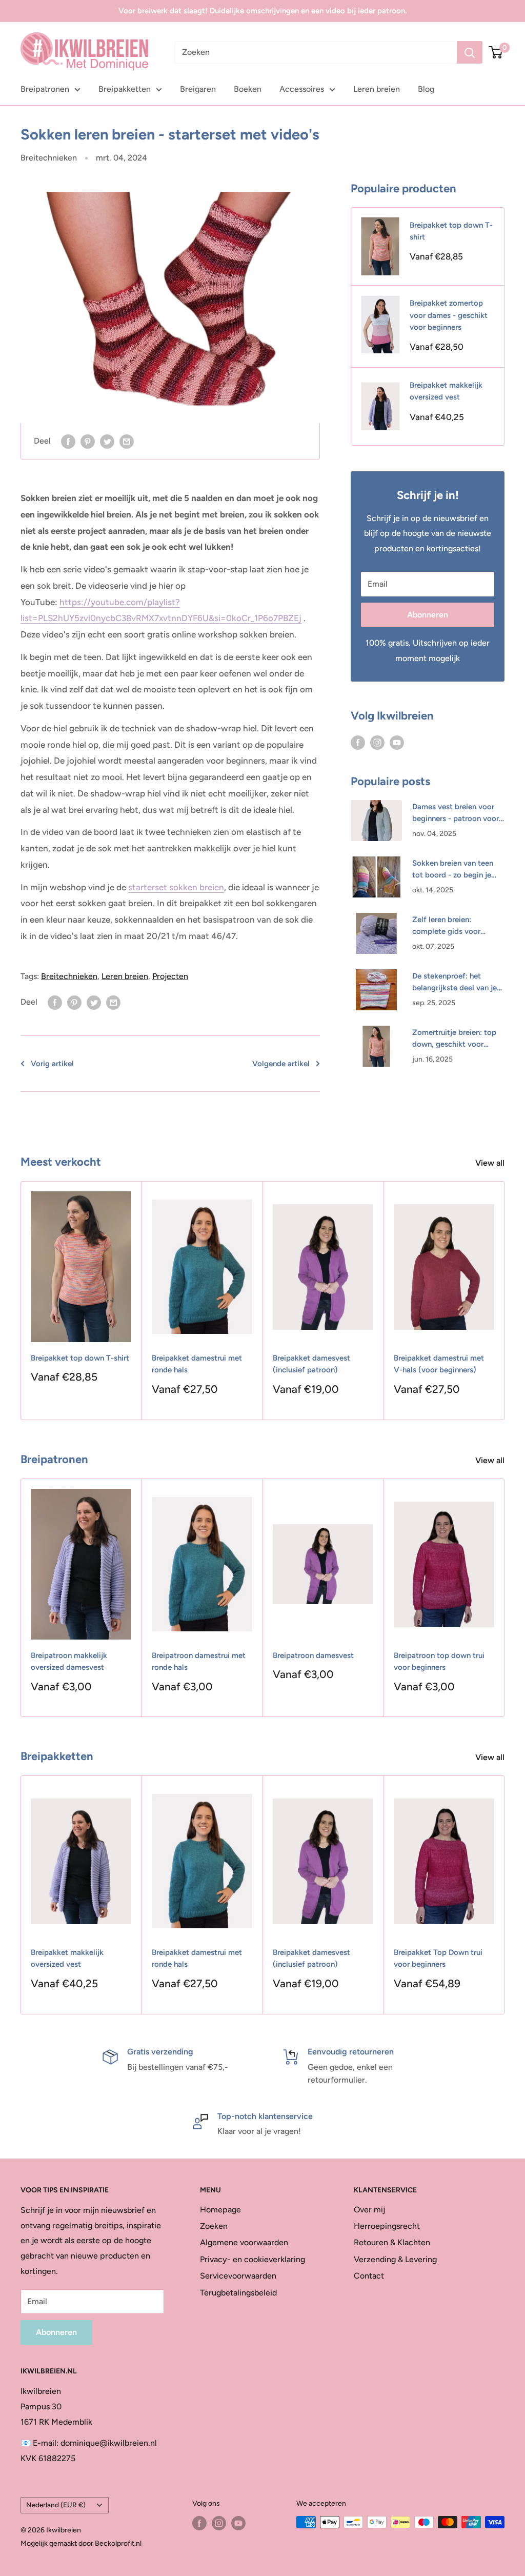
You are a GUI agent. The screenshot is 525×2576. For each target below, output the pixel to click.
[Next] (505, 1301)
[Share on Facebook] (68, 441)
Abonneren (428, 615)
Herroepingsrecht (387, 2226)
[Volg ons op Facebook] (358, 742)
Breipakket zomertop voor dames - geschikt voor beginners (449, 315)
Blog (426, 89)
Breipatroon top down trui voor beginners (439, 1661)
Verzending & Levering (395, 2259)
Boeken (248, 89)
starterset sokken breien (176, 887)
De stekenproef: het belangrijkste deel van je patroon (455, 983)
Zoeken (214, 2226)
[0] (496, 52)
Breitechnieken (49, 158)
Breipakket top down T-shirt (451, 231)
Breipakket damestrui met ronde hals (197, 1364)
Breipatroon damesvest (313, 1655)
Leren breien (377, 89)
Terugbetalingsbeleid (238, 2293)
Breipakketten (125, 89)
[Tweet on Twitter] (107, 441)
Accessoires (302, 89)
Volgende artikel (281, 1064)
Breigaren (198, 89)
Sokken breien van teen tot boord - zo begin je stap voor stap (453, 870)
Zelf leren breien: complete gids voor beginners (446, 926)
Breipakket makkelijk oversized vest (446, 391)
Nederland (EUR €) (56, 2505)
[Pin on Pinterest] (88, 441)
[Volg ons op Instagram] (377, 742)
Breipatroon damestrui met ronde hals (199, 1661)
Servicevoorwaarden (238, 2276)
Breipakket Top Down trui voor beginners (438, 1958)
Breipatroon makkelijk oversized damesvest (69, 1661)
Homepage (220, 2210)
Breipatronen (45, 89)
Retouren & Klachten (392, 2242)
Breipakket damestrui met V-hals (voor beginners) (439, 1364)
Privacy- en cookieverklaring (253, 2259)
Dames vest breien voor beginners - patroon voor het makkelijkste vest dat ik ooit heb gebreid (456, 814)
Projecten (170, 976)
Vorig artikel (52, 1064)
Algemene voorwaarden (244, 2242)
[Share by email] (127, 441)
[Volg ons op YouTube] (397, 742)
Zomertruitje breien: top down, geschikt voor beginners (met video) (454, 1039)
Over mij (369, 2210)
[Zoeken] (470, 52)
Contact (369, 2276)
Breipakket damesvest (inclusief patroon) (311, 1364)
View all (491, 1163)
